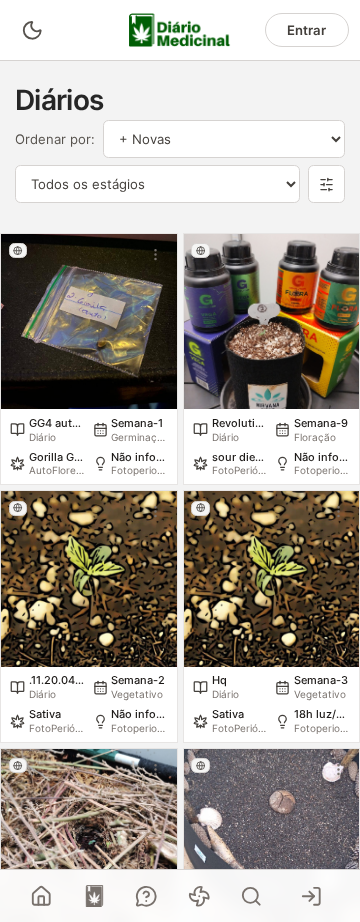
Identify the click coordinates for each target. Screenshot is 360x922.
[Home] (42, 896)
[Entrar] (312, 896)
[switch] (31, 29)
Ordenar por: (55, 139)
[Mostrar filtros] (327, 184)
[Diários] (94, 896)
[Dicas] (199, 896)
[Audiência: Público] (18, 250)
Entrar (306, 30)
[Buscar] (252, 896)
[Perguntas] (147, 896)
